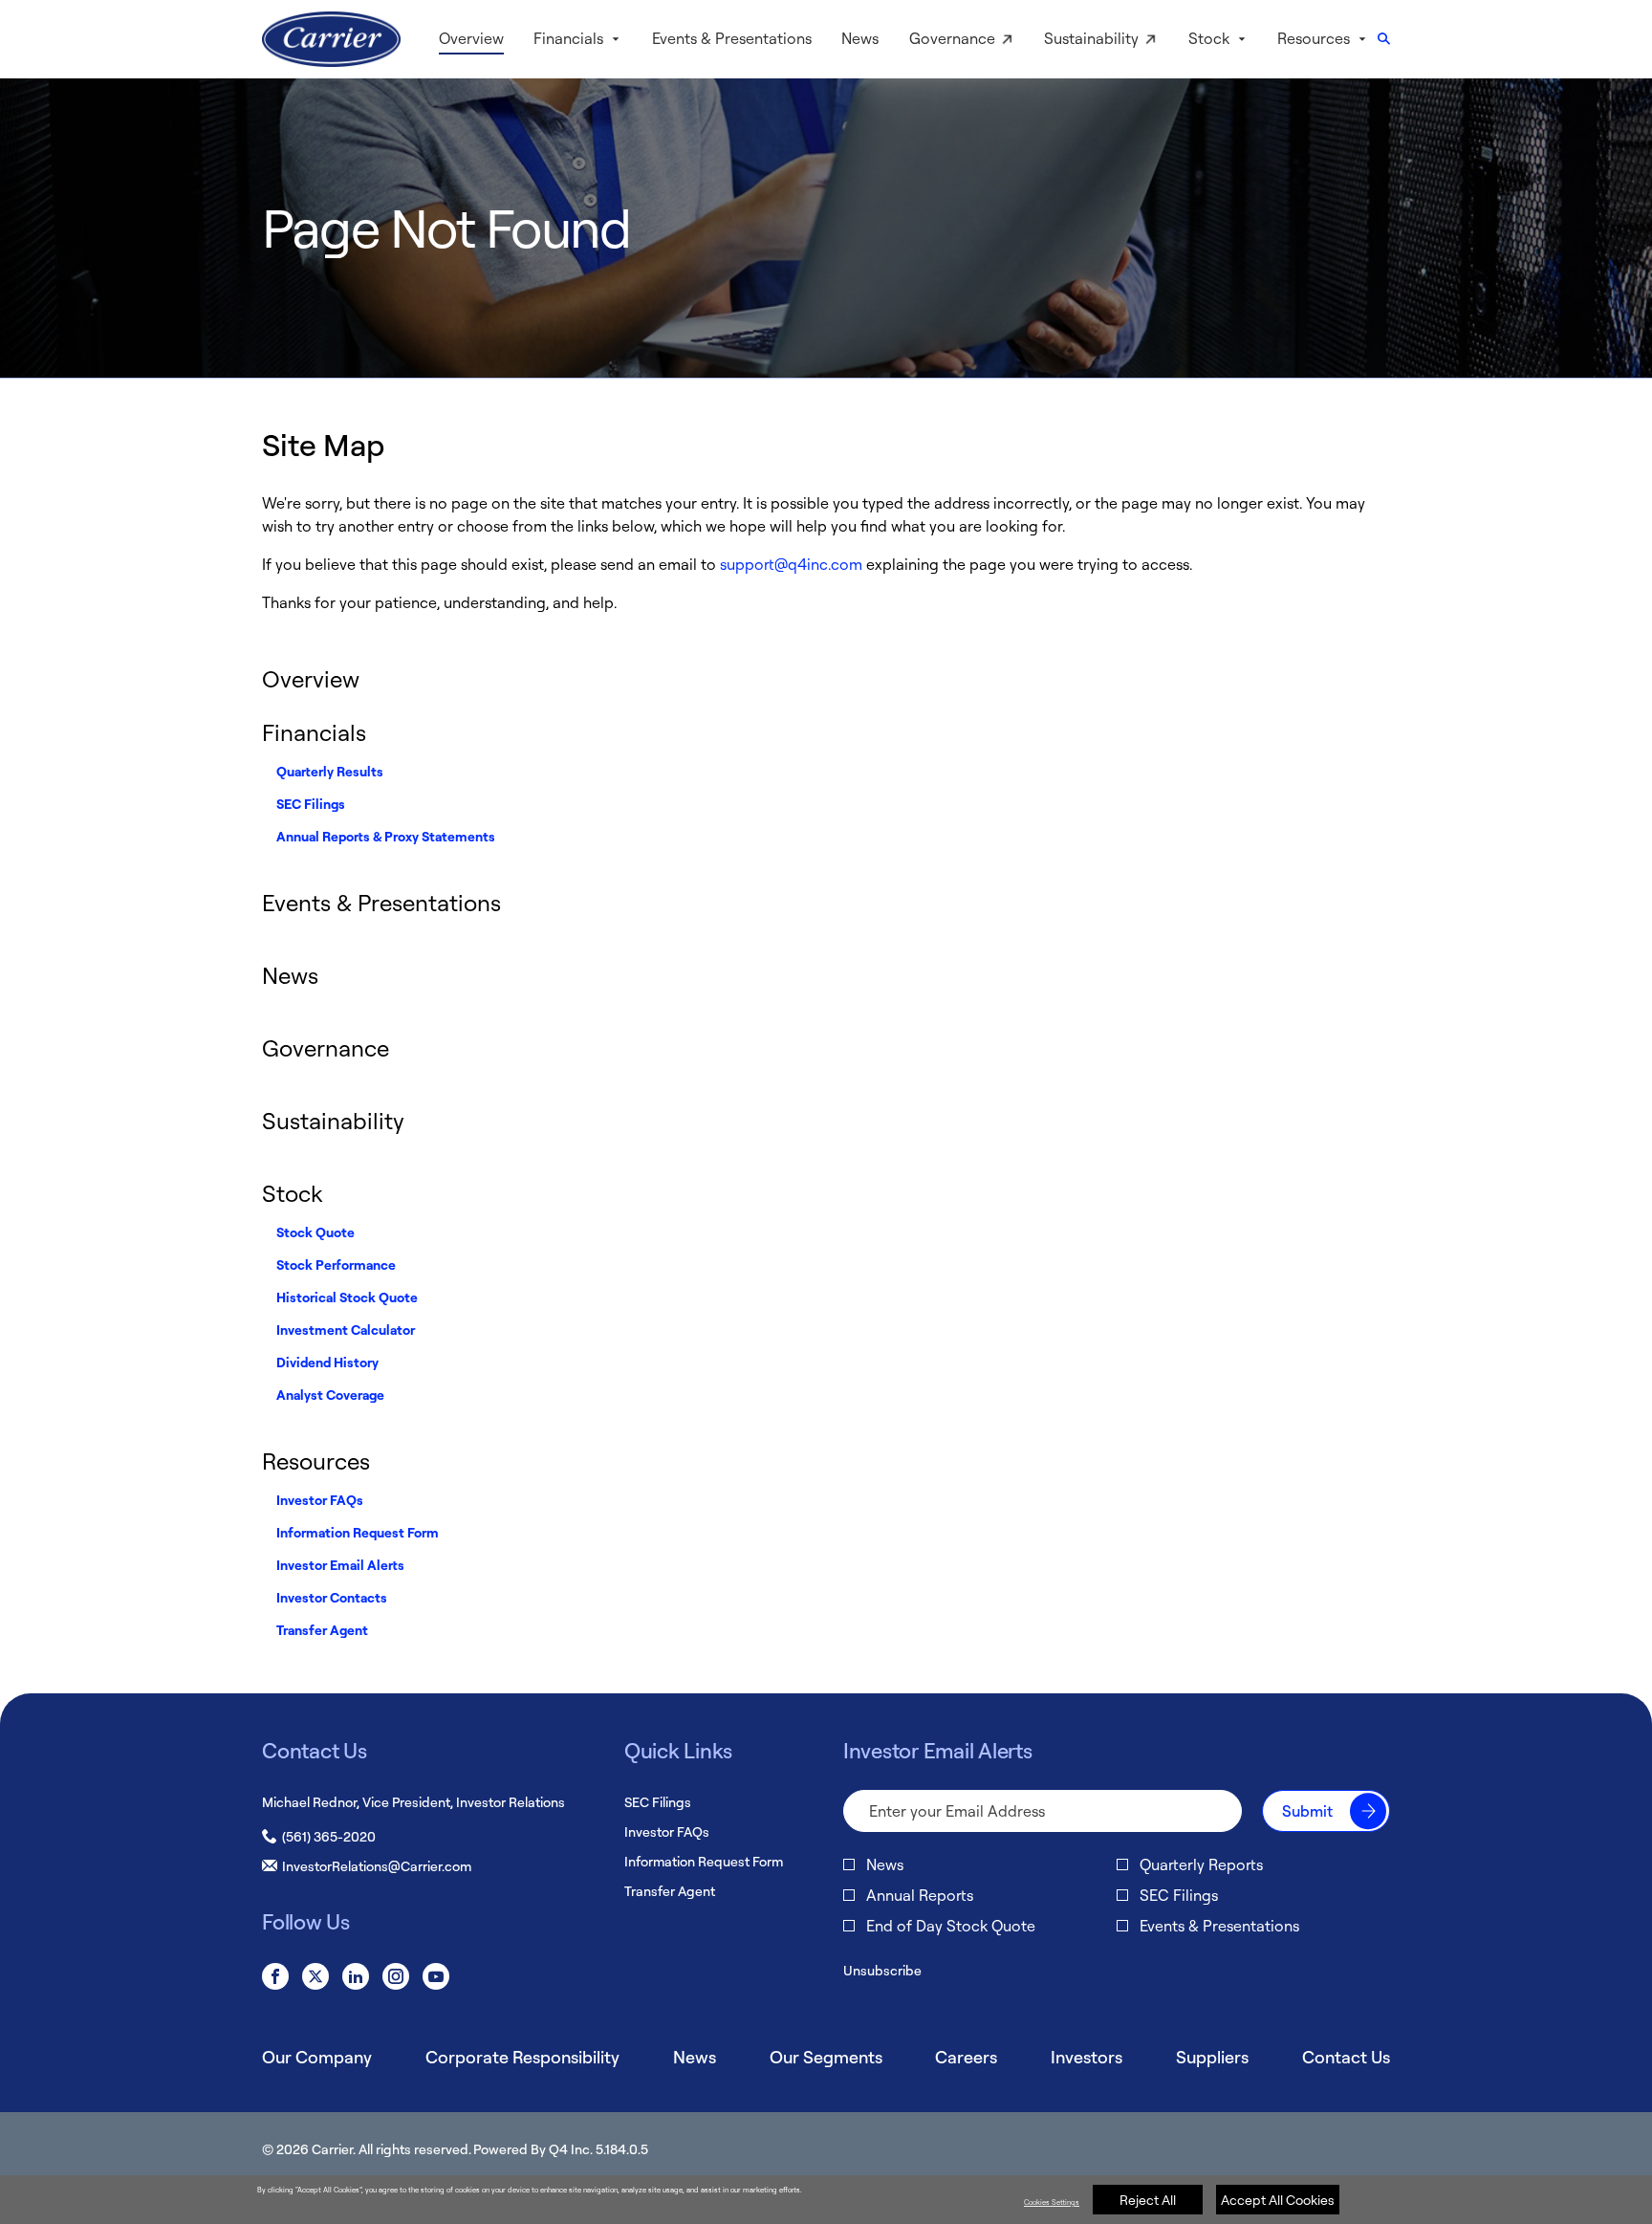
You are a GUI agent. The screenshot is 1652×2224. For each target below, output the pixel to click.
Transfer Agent (322, 1630)
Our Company (317, 2057)
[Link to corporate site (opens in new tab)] (331, 39)
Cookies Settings (1052, 2202)
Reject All (1148, 2200)
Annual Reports (920, 1895)
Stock (292, 1193)
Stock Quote (315, 1232)
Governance (326, 1048)
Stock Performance (336, 1265)
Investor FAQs (320, 1500)
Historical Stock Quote (347, 1297)
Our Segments (826, 2057)
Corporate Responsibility (522, 2057)
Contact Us (1346, 2057)
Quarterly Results (330, 771)
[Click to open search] (1384, 40)
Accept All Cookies (1278, 2200)
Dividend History (327, 1362)
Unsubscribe (882, 1970)
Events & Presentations (381, 903)
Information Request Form (358, 1532)
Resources (316, 1461)
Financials (314, 732)
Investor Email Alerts (340, 1565)
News (290, 975)
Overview (311, 679)
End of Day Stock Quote (951, 1926)
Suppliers (1212, 2057)
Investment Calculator (346, 1330)
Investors (1087, 2057)
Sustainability (333, 1121)
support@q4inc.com (791, 564)
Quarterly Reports (1201, 1864)
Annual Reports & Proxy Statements (386, 836)
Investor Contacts (332, 1597)
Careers (966, 2057)
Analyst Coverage (330, 1395)
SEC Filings (311, 804)
